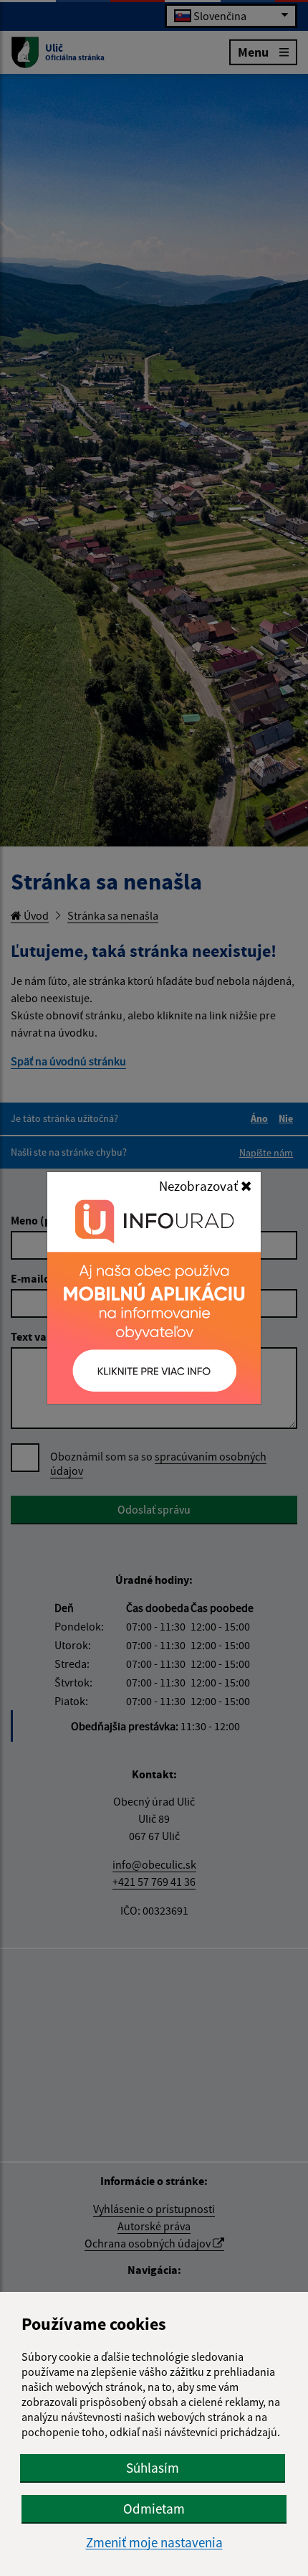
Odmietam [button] (154, 2509)
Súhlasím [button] (153, 2468)
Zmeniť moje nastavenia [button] (154, 2543)
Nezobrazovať (200, 1186)
